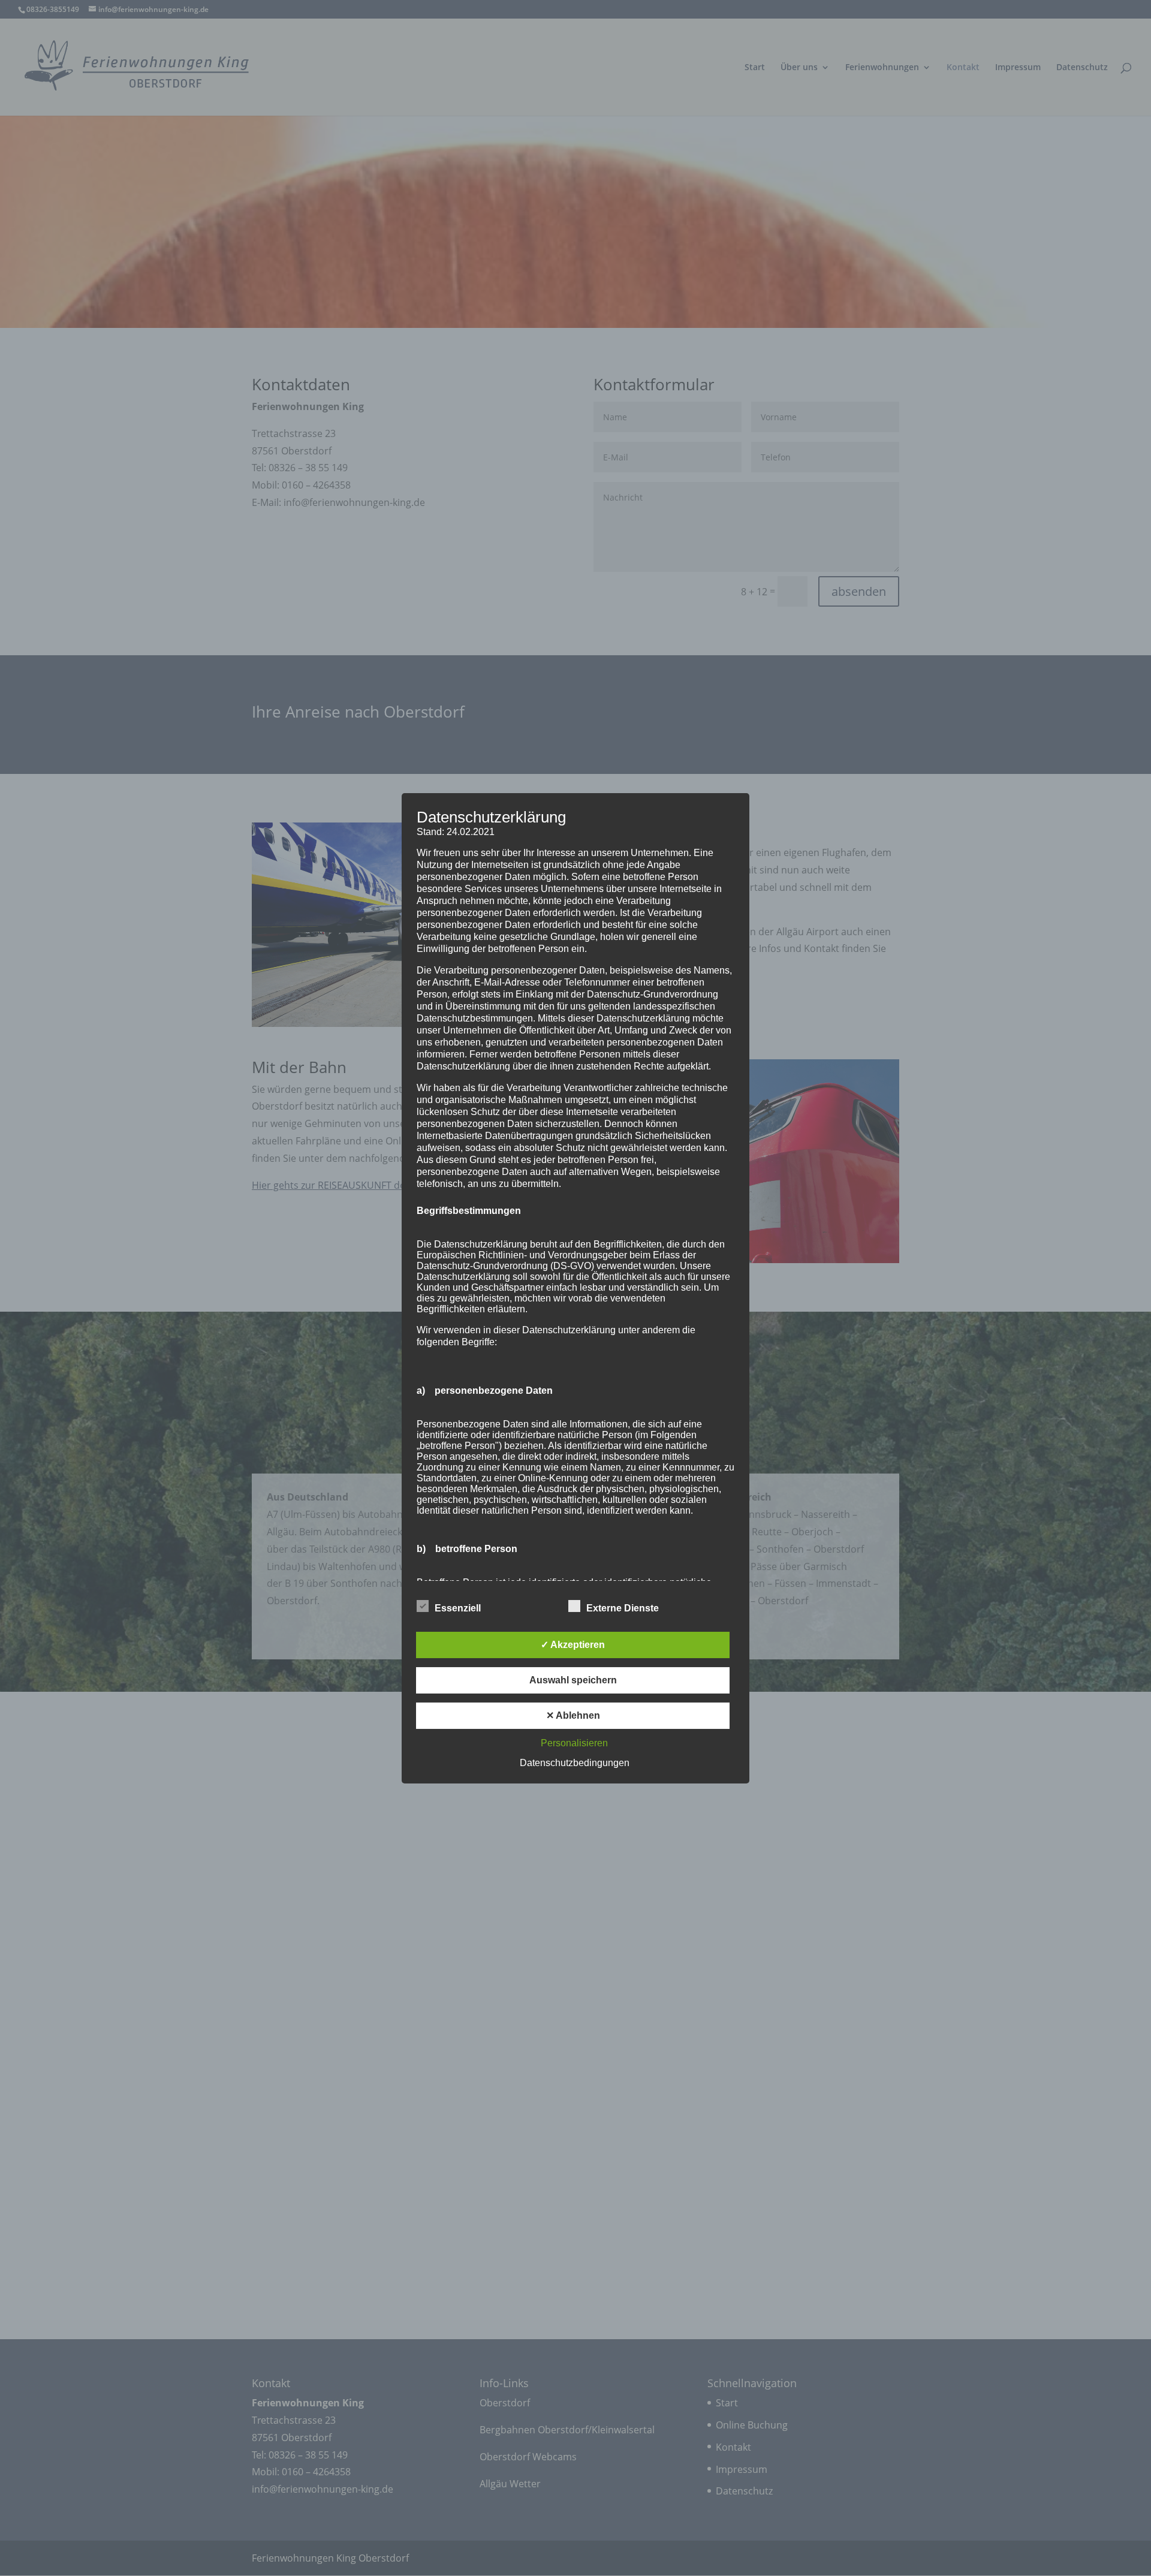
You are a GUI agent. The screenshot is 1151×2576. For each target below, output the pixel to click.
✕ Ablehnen (573, 1715)
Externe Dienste (623, 1608)
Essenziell (458, 1608)
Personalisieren (574, 1743)
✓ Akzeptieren (573, 1645)
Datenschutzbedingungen (575, 1763)
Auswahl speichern (573, 1680)
